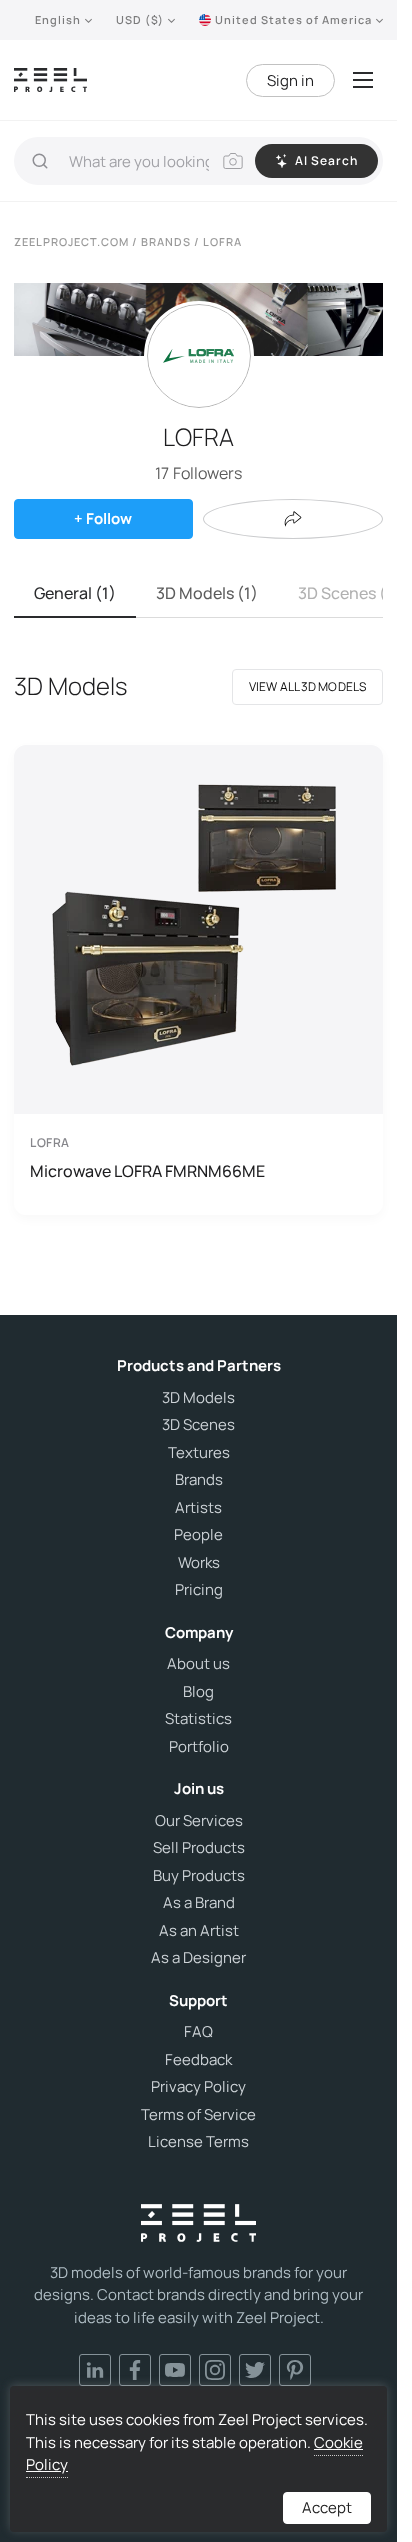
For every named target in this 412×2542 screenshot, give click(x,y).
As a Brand (199, 1903)
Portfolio (199, 1747)
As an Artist (199, 1931)
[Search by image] (233, 161)
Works (199, 1563)
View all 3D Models (307, 686)
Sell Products (199, 1848)
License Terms (198, 2142)
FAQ (198, 2032)
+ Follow (103, 518)
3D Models (198, 1398)
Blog (198, 1692)
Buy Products (199, 1876)
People (198, 1535)
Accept (327, 2507)
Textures (199, 1453)
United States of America (293, 19)
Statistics (198, 1719)
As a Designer (198, 1958)
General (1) (75, 593)
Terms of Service (198, 2115)
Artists (198, 1508)
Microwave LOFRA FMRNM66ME (147, 1171)
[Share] (293, 519)
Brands (199, 1480)
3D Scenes (198, 1425)
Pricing (199, 1590)
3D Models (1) (207, 593)
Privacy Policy (198, 2087)
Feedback (198, 2060)
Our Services (199, 1821)
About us (198, 1664)
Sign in (290, 80)
